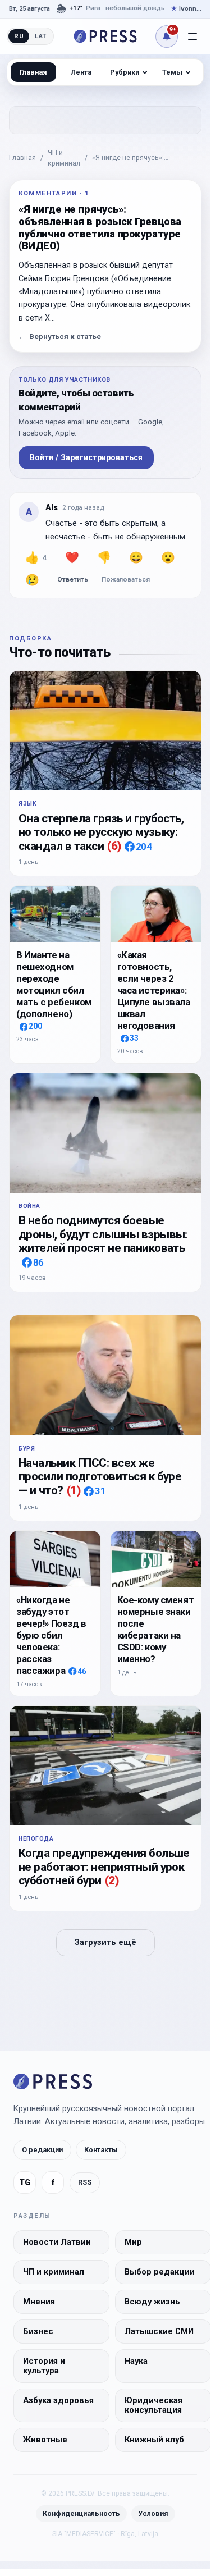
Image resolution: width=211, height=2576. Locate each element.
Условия (153, 2513)
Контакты (101, 2150)
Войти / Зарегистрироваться (86, 457)
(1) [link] (74, 1490)
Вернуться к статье (60, 337)
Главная (22, 157)
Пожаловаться (126, 579)
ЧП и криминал (64, 158)
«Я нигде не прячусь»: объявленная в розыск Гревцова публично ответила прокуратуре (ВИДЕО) (147, 158)
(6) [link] (114, 846)
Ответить (73, 579)
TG (25, 2183)
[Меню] (192, 36)
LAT (41, 36)
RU (19, 36)
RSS (85, 2182)
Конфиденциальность (81, 2513)
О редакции (42, 2150)
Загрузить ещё (105, 1943)
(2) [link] (112, 1880)
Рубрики (125, 72)
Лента (81, 72)
